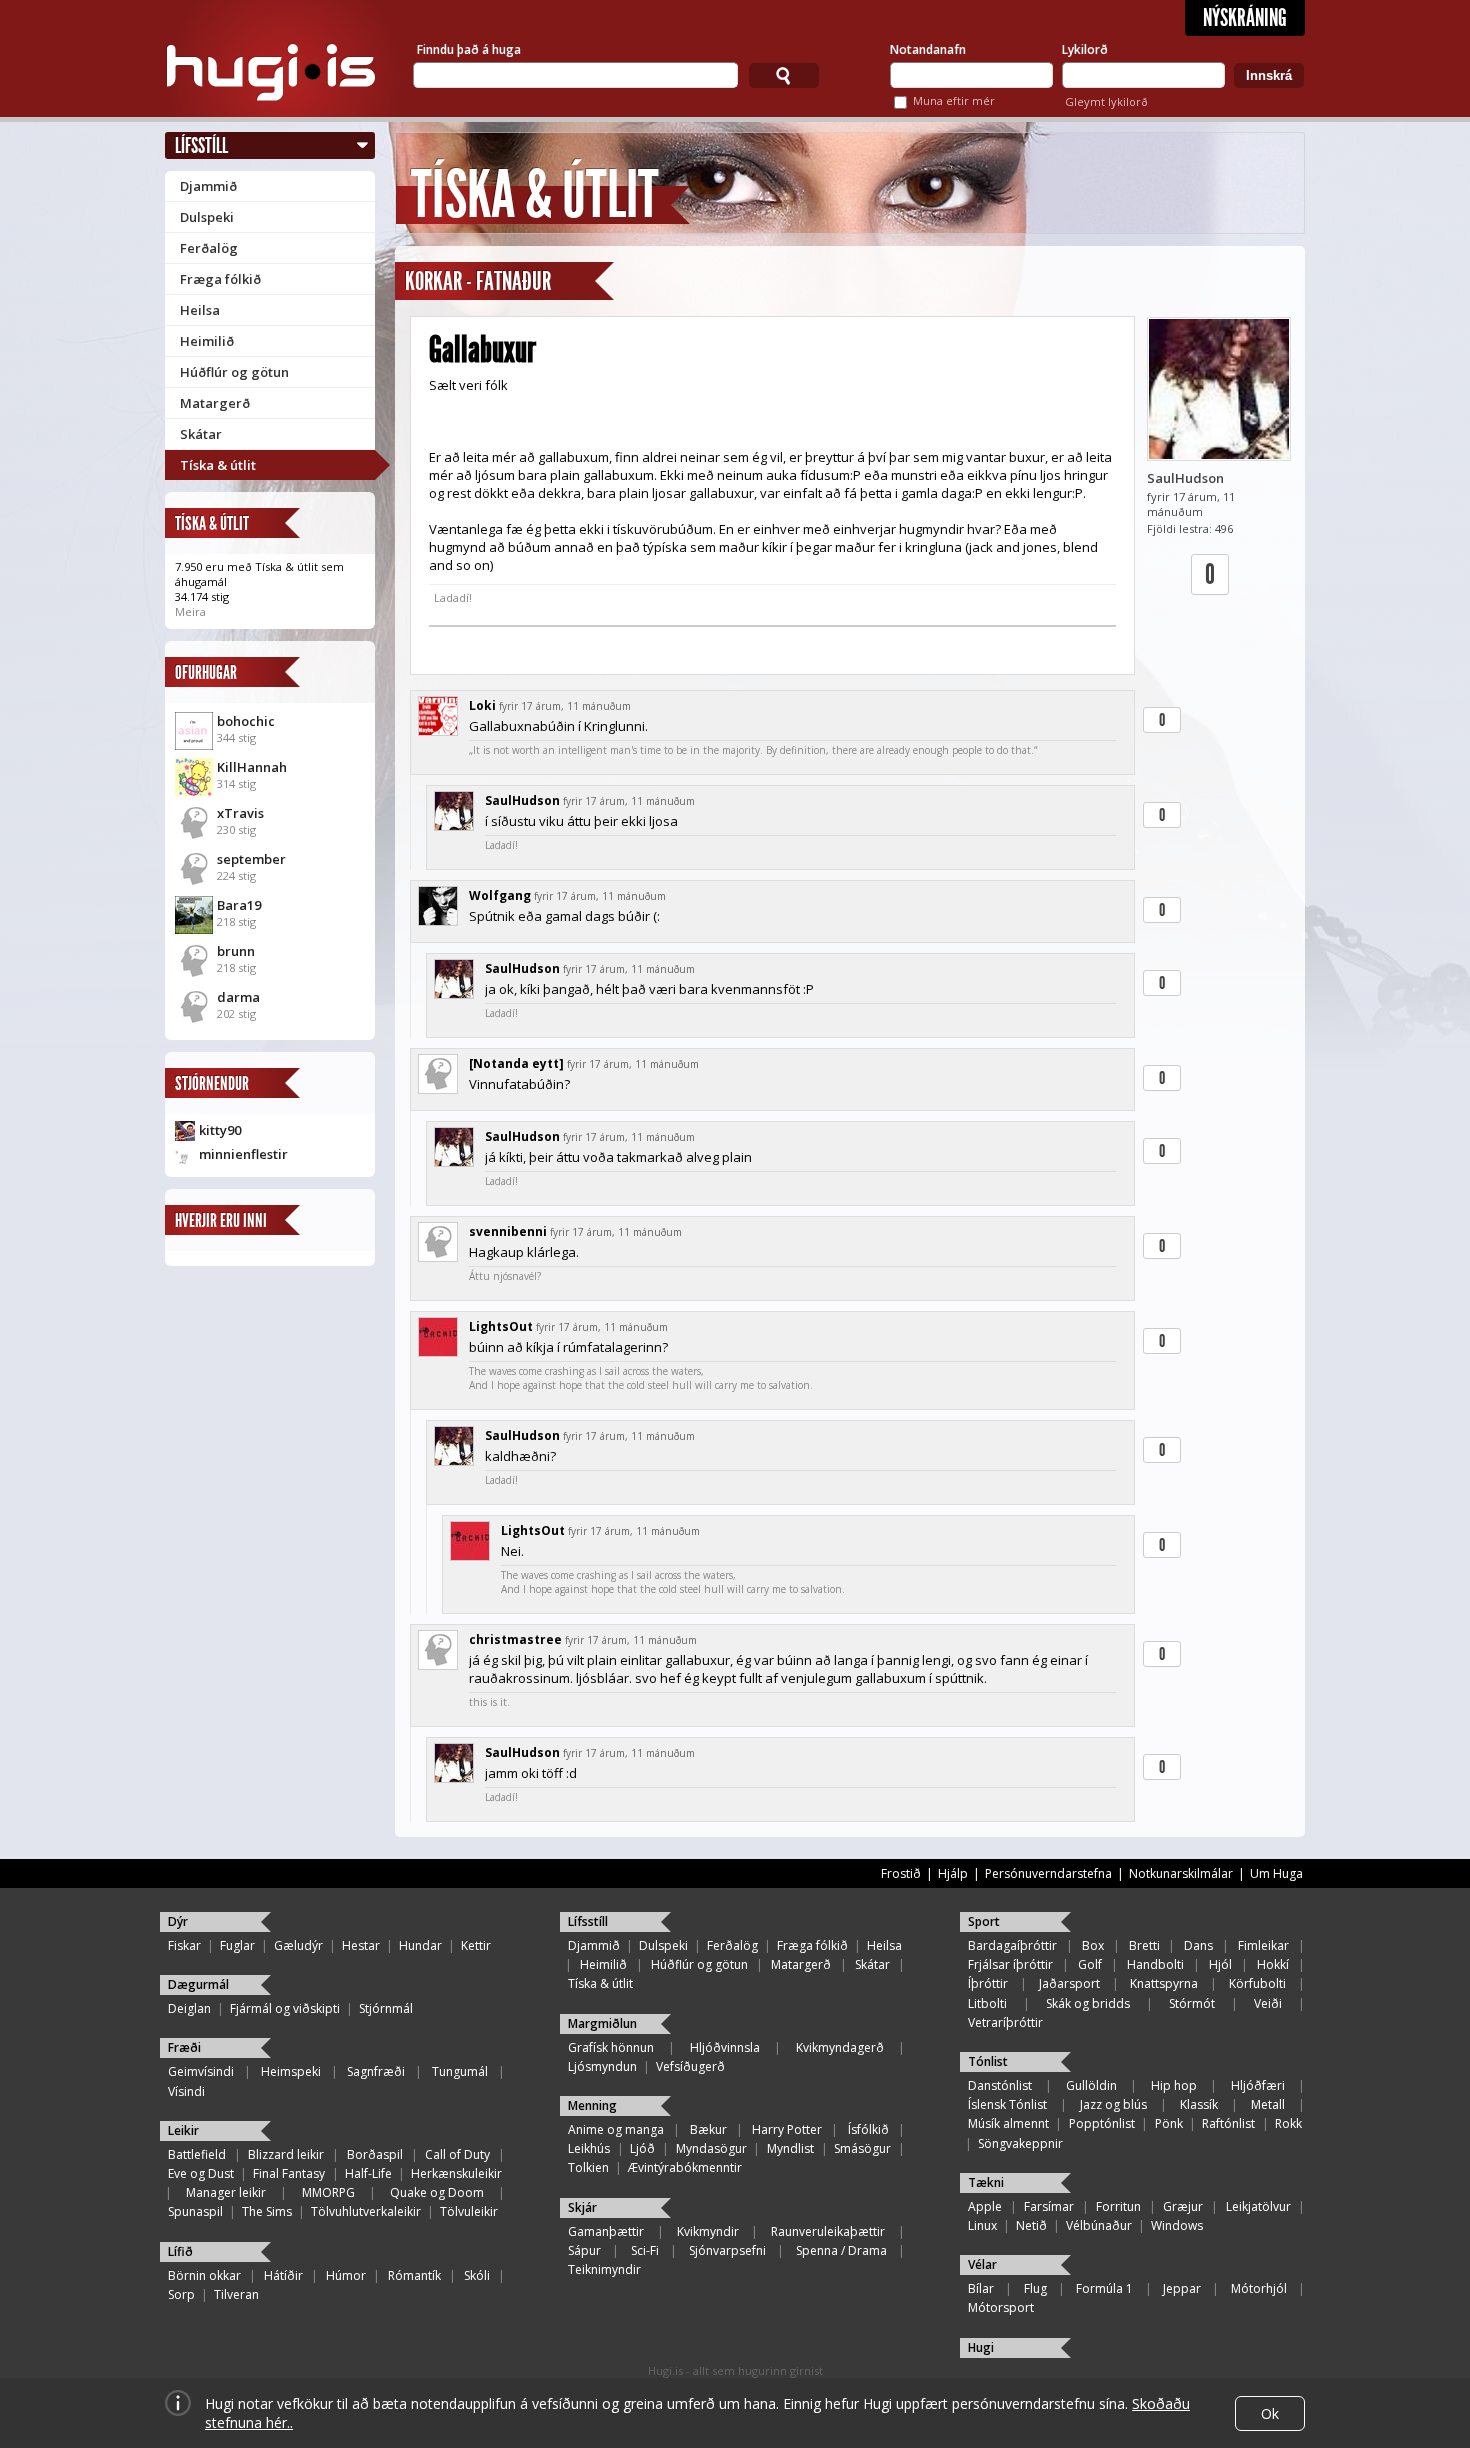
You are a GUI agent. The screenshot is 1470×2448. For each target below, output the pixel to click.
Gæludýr (298, 1945)
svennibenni (508, 1231)
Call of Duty (457, 2154)
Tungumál (460, 2071)
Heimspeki (291, 2071)
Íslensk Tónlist (1007, 2104)
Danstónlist (1000, 2085)
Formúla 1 (1104, 2288)
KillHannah (252, 767)
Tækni (986, 2182)
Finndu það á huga (469, 49)
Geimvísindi (201, 2071)
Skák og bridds (1088, 2003)
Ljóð (642, 2148)
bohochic (246, 721)
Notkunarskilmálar (1181, 1873)
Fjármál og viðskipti (285, 2008)
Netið (1031, 2225)
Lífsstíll (201, 145)
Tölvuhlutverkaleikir (366, 2211)
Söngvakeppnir (1020, 2143)
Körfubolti (1257, 1983)
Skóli (477, 2275)
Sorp (181, 2294)
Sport (984, 1921)
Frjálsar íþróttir (1010, 1964)
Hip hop (1174, 2085)
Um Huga (1276, 1873)
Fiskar (184, 1945)
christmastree (515, 1639)
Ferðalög (209, 248)
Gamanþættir (606, 2231)
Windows (1177, 2225)
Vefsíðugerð (690, 2066)
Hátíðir (283, 2275)
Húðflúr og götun (234, 372)
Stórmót (1192, 2003)
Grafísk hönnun (611, 2047)
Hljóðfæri (1258, 2085)
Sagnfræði (376, 2071)
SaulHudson (1185, 478)
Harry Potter (787, 2129)
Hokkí (1273, 1964)
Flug (1035, 2288)
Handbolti (1155, 1964)
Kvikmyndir (708, 2231)
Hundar (420, 1945)
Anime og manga (616, 2129)
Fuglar (237, 1945)
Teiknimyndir (604, 2269)
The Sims (267, 2211)
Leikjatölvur (1258, 2206)
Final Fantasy (289, 2173)
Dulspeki (207, 217)
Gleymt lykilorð (1106, 101)
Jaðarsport (1069, 1983)
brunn (236, 951)
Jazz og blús (1113, 2104)
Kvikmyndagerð (840, 2047)
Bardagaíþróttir (1012, 1945)
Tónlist (988, 2061)
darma (238, 997)
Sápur (584, 2250)
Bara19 (239, 905)
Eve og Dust (201, 2173)
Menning (592, 2105)
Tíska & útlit (218, 465)
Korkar (433, 281)
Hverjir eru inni (221, 1220)
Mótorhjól (1259, 2288)
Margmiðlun (602, 2023)
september (251, 859)
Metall (1268, 2104)
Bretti (1144, 1945)
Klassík (1199, 2104)
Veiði (1268, 2003)
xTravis (240, 813)
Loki (482, 705)
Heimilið (207, 341)
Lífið (180, 2251)
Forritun (1118, 2206)
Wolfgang (500, 895)
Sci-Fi (645, 2250)
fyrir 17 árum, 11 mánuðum (565, 706)
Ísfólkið (868, 2129)
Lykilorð (1085, 49)
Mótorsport (1001, 2307)
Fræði (184, 2047)
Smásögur (862, 2148)
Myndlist (790, 2148)
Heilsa (200, 310)
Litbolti (987, 2003)
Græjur (1183, 2206)
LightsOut (501, 1326)
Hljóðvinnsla (725, 2047)
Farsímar (1049, 2206)
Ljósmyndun (602, 2066)
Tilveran (236, 2294)
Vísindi (186, 2091)
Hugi (981, 2347)
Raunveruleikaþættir (828, 2231)
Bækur (708, 2129)
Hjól (1220, 1964)
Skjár (582, 2207)
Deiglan (189, 2008)
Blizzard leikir (286, 2154)
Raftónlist (1228, 2123)
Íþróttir (988, 1983)
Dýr (178, 1921)
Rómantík (414, 2275)
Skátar (201, 434)
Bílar (981, 2288)
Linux (982, 2225)
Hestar (361, 1945)
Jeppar (1182, 2288)
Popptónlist (1102, 2123)
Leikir (183, 2130)
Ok (1270, 2413)
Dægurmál (198, 1984)
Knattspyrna (1164, 1983)
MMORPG (328, 2192)
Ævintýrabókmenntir (685, 2167)
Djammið (208, 186)
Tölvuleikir (469, 2211)
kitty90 (220, 1130)
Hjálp (953, 1873)
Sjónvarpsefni (727, 2250)
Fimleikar (1263, 1945)
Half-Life (368, 2173)
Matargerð (215, 403)
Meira (190, 611)
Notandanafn (928, 49)
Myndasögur (711, 2148)
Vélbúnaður (1099, 2225)
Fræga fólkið (220, 279)
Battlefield (197, 2154)
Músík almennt (1008, 2123)
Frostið (901, 1873)
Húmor (346, 2275)
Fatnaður (513, 281)
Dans (1198, 1945)
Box (1093, 1945)
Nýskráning (1245, 18)
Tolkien (588, 2167)
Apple (985, 2206)
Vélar (982, 2264)
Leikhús (589, 2148)
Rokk (1288, 2123)
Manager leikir (226, 2192)
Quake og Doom (437, 2192)
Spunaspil (195, 2211)
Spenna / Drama (841, 2250)
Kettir (476, 1945)
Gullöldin (1091, 2085)
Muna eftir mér (954, 100)
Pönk (1169, 2123)
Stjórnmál (386, 2008)
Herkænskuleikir (456, 2173)
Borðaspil (375, 2154)
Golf (1090, 1964)
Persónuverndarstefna (1048, 1873)
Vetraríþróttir (1005, 2022)
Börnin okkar (204, 2275)
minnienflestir (243, 1154)
